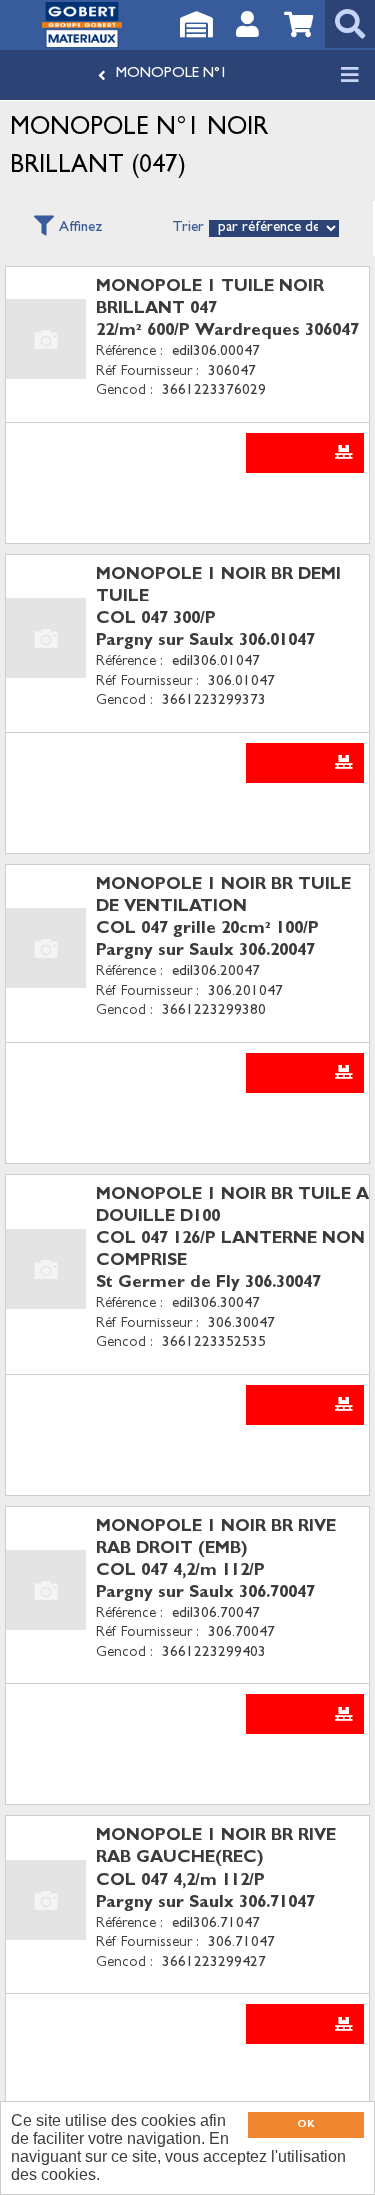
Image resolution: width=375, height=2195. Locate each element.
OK (305, 2125)
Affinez (81, 228)
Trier (188, 228)
